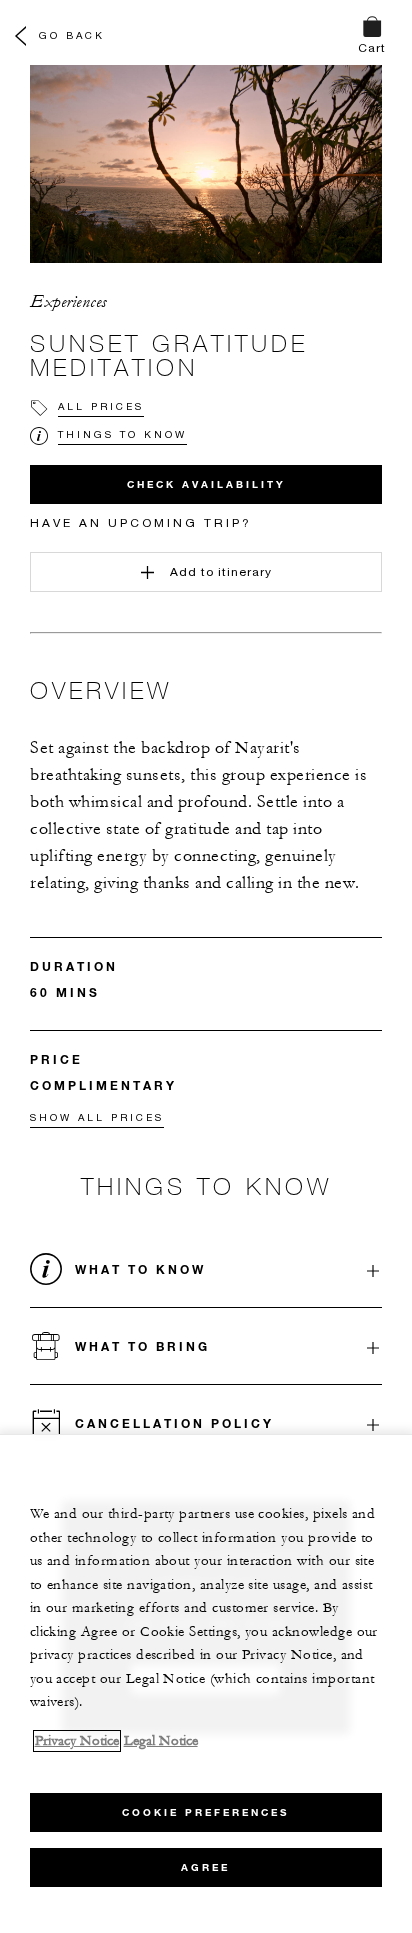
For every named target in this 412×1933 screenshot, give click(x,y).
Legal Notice (161, 1741)
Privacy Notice (77, 1741)
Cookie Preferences (205, 1812)
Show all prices (97, 1117)
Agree (205, 1867)
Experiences (68, 302)
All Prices (101, 406)
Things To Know (122, 434)
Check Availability (206, 484)
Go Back (72, 35)
